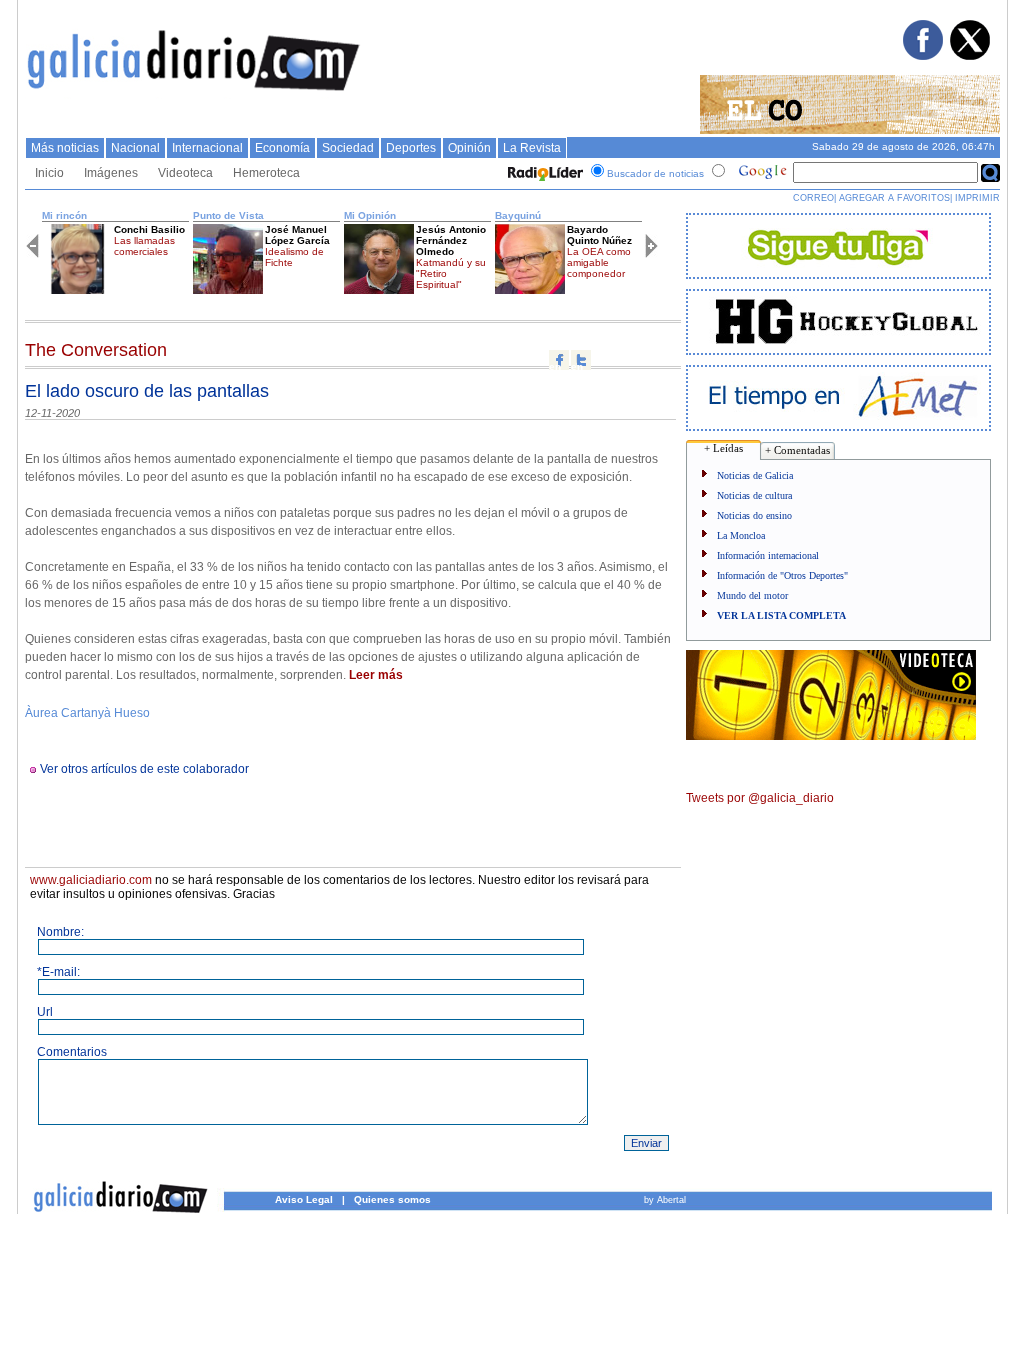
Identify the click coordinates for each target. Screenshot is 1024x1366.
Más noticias (65, 148)
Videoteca (185, 173)
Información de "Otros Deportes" (782, 575)
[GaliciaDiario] (194, 95)
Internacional (207, 148)
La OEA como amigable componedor (599, 262)
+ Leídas (723, 448)
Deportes (411, 148)
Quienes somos (392, 1199)
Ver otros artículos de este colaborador (144, 769)
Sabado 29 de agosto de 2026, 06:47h (903, 146)
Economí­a (282, 148)
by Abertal (665, 1200)
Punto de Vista (228, 215)
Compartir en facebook (559, 360)
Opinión (469, 148)
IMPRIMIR (977, 198)
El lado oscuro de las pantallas (147, 391)
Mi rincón (64, 215)
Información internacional (768, 555)
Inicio (49, 173)
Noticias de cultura (754, 495)
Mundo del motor (752, 595)
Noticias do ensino (754, 515)
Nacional (135, 148)
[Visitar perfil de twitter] (969, 56)
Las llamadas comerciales (144, 246)
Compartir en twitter (581, 360)
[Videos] (831, 736)
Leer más (376, 675)
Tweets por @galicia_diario (760, 798)
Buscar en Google (990, 173)
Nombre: (60, 932)
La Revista (532, 148)
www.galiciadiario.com (91, 880)
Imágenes (111, 173)
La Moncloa (741, 535)
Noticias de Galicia (755, 475)
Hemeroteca (266, 173)
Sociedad (348, 148)
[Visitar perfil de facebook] (922, 56)
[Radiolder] (543, 173)
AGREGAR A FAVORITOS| (895, 198)
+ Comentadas (797, 450)
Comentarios (72, 1052)
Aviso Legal (304, 1199)
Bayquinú (518, 215)
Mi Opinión (370, 215)
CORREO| (814, 198)
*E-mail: (58, 972)
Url (45, 1012)
